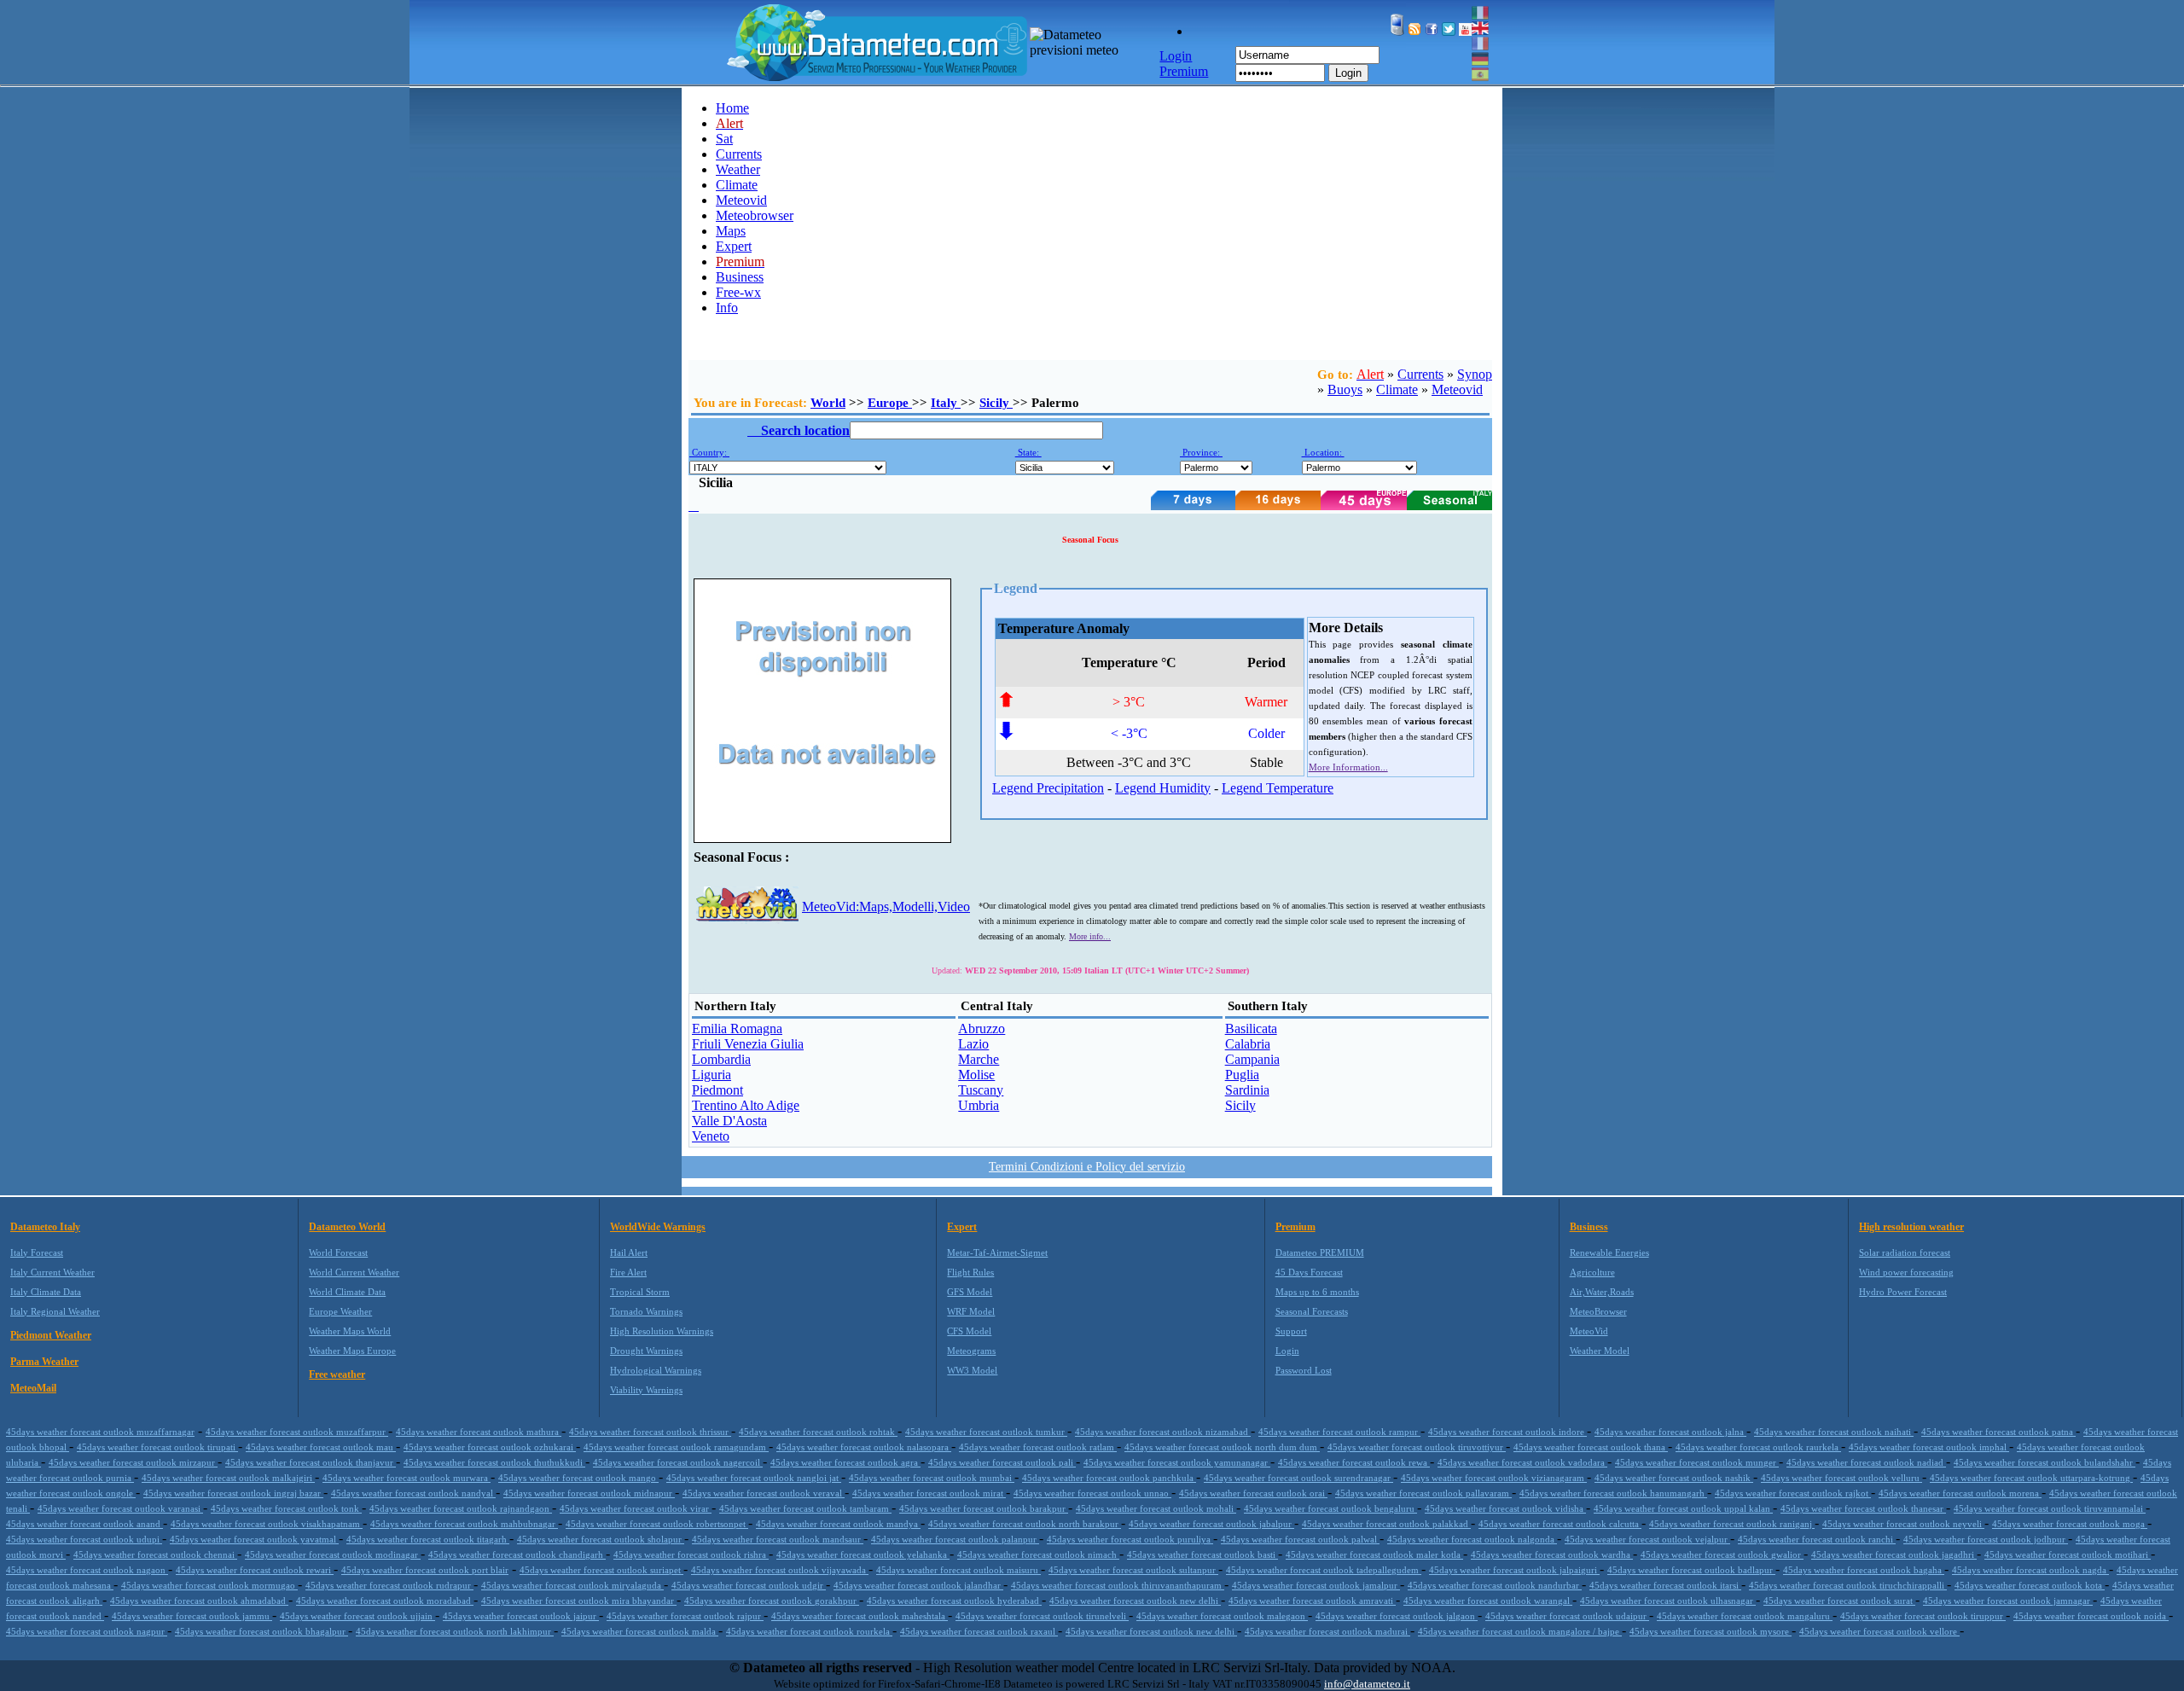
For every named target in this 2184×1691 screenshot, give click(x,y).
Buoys (1345, 389)
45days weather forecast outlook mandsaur (778, 1539)
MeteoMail (33, 1388)
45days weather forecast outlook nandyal (413, 1493)
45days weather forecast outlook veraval (764, 1493)
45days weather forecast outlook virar (636, 1508)
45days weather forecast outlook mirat (929, 1493)
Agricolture (1592, 1272)
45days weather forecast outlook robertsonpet (657, 1524)
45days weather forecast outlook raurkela (1758, 1447)
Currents (739, 154)
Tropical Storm (640, 1292)
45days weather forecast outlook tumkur (986, 1432)
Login (1348, 73)
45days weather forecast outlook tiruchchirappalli (1848, 1585)
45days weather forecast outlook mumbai (932, 1478)
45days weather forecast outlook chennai (155, 1554)
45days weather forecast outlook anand (84, 1524)
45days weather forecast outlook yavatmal (254, 1539)
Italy (946, 403)
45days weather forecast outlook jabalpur (1211, 1524)
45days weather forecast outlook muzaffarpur (297, 1432)
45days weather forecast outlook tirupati (157, 1447)
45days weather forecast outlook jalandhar (918, 1585)
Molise (976, 1075)
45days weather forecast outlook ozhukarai (490, 1447)
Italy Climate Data (46, 1292)
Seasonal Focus (1090, 540)
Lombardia (721, 1059)
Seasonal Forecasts (1312, 1311)
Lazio (973, 1044)
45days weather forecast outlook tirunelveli (1042, 1616)
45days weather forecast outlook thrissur (650, 1432)
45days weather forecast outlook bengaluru (1330, 1508)
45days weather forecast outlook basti (1202, 1554)
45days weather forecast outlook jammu (192, 1616)
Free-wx (738, 292)
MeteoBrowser (1598, 1311)
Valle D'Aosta (729, 1121)
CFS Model (969, 1331)
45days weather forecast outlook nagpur (87, 1631)
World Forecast (338, 1252)
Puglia (1242, 1075)
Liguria (712, 1075)
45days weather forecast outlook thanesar (1863, 1508)
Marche (979, 1059)
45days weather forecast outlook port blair (425, 1570)
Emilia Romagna (737, 1029)
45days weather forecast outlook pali (1002, 1462)
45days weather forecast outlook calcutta (1560, 1524)
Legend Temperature (1278, 788)
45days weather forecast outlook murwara (407, 1478)
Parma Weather (44, 1362)
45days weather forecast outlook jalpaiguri (1514, 1570)
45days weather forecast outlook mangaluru (1745, 1616)
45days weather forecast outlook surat (1839, 1601)
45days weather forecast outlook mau (321, 1447)
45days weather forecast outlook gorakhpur (772, 1601)
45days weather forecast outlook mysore (1711, 1631)
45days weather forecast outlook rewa (1354, 1462)
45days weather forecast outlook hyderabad (954, 1601)
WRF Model (971, 1311)
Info (727, 308)
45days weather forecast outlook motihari (2068, 1554)
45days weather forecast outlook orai (1253, 1493)
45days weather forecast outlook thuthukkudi (494, 1462)
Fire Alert (628, 1272)
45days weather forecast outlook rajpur (685, 1616)
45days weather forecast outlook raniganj (1732, 1524)
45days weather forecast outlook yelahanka (863, 1554)
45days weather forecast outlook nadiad (1866, 1462)
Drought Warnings (646, 1351)
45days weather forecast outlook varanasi (120, 1508)
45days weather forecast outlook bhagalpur (261, 1631)
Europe (890, 403)
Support (1291, 1331)
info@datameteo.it (1367, 1684)
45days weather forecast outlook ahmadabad (199, 1601)
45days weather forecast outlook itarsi (1665, 1585)
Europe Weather (340, 1311)
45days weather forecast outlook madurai (1327, 1631)
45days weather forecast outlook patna (1998, 1432)
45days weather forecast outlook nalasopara (864, 1447)
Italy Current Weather (52, 1272)
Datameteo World (347, 1227)
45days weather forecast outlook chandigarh (517, 1554)
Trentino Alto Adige (746, 1105)
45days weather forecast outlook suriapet (601, 1570)
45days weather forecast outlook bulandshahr (2045, 1462)
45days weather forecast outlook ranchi (1817, 1539)
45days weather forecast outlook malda (640, 1631)
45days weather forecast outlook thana (1591, 1447)
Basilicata (1251, 1029)
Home (732, 108)
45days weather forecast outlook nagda (2030, 1570)
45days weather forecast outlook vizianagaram (1494, 1478)
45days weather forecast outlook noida (2091, 1616)
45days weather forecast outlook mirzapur (133, 1462)
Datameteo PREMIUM (1320, 1252)
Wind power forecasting (1906, 1272)
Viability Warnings (646, 1390)
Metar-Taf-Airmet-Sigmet (997, 1252)
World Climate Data (347, 1292)
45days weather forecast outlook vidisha (1505, 1508)
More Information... (1348, 767)
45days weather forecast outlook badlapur (1691, 1570)
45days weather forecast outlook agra (845, 1462)
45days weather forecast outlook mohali (1156, 1508)
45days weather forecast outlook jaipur (521, 1616)
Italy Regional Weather (55, 1311)
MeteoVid (1589, 1331)
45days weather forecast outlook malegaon (1222, 1616)
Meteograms (971, 1351)
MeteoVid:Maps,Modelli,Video (886, 907)
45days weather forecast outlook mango (578, 1478)
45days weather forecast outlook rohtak (818, 1432)
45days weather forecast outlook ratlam (1038, 1447)
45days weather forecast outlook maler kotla (1374, 1554)
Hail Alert (629, 1252)
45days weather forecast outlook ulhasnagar (1668, 1601)
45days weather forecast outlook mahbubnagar (464, 1524)
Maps (731, 231)
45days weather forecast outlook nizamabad (1163, 1432)
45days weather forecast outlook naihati (1834, 1432)
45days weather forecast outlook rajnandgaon (461, 1508)
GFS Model (970, 1292)
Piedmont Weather (51, 1335)
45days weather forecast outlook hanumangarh (1613, 1493)
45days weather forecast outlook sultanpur (1133, 1570)
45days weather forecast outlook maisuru (958, 1570)
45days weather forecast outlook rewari (255, 1570)
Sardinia (1247, 1090)
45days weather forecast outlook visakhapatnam (267, 1524)
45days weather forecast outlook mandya (838, 1524)
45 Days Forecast (1309, 1272)
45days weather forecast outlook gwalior (1722, 1554)
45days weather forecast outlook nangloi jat (754, 1478)
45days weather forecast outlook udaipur (1567, 1616)
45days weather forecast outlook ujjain (357, 1616)
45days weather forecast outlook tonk (286, 1508)
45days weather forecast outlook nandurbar (1495, 1585)
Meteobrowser (755, 215)
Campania (1252, 1059)
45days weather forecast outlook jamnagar (2008, 1601)
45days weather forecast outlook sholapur (601, 1539)
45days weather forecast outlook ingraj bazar (233, 1493)
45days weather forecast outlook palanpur (955, 1539)
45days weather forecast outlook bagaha (1864, 1570)
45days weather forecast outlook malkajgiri (228, 1478)
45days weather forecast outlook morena (1960, 1493)
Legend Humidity (1163, 788)
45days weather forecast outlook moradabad (385, 1601)
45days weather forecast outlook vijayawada (780, 1570)
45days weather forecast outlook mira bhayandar (579, 1601)
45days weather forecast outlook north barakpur (1025, 1524)
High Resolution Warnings (662, 1331)
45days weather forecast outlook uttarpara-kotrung (2031, 1478)
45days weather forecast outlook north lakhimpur (455, 1631)
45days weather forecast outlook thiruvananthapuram (1118, 1585)
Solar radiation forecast (1905, 1252)
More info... (1090, 936)
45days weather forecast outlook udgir (749, 1585)
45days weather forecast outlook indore (1507, 1432)
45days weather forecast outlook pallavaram (1423, 1493)
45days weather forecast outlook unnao (1092, 1493)
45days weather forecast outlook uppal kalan (1683, 1508)
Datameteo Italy (45, 1227)
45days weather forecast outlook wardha (1552, 1554)
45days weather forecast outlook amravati (1312, 1601)
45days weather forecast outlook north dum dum (1222, 1447)
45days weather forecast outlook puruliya (1130, 1539)
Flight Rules (970, 1272)
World (828, 403)
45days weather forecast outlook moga (2070, 1524)
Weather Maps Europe (352, 1351)
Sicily (996, 403)
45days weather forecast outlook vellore (1879, 1631)
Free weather (337, 1374)
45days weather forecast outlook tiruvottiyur (1417, 1447)
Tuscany (981, 1090)
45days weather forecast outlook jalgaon (1397, 1616)
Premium (1295, 1227)
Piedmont (717, 1090)
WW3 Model (972, 1370)
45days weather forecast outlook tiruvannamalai (2050, 1508)
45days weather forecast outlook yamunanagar (1177, 1462)
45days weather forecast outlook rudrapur (389, 1585)
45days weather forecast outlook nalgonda (1472, 1539)
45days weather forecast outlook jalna (1670, 1432)
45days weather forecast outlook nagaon (87, 1570)
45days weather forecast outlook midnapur (589, 1493)
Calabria (1248, 1044)
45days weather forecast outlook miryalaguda (572, 1585)
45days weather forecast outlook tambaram (805, 1508)
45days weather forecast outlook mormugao (209, 1585)
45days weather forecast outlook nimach (1038, 1554)
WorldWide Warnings (658, 1227)
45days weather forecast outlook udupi (84, 1539)
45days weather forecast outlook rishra (691, 1554)
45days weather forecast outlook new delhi (1135, 1601)
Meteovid (741, 200)
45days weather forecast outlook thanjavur (311, 1462)
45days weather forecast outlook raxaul (979, 1631)
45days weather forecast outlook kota (2030, 1585)
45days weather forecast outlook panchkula (1109, 1478)
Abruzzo (982, 1029)
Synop (1475, 374)
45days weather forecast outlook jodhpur (1986, 1539)
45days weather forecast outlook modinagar (333, 1554)
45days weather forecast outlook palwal (1300, 1539)
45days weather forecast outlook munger (1697, 1462)
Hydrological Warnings (656, 1370)
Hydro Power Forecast (1903, 1292)
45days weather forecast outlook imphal (1929, 1447)
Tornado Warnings (646, 1311)
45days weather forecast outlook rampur (1339, 1432)
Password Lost (1304, 1370)
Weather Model (1600, 1351)
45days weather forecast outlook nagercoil (678, 1462)
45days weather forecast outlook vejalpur (1647, 1539)
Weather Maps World (350, 1331)
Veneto (711, 1136)
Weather (738, 169)
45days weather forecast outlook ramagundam (676, 1447)
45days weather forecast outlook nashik (1674, 1478)
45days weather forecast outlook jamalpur (1316, 1585)
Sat (724, 139)
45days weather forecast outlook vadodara (1522, 1462)
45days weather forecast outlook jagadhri (1894, 1554)
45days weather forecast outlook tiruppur (1923, 1616)
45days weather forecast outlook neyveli (1903, 1524)
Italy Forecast (37, 1252)
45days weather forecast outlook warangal (1488, 1601)
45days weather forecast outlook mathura (479, 1432)
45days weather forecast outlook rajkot (1793, 1493)
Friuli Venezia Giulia (748, 1044)
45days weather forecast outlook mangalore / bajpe (1520, 1631)
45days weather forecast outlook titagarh (428, 1539)
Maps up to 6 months (1317, 1292)
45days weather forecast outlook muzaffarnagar (100, 1432)
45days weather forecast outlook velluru (1841, 1478)
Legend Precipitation (1048, 788)
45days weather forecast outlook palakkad (1386, 1524)
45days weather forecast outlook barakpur (984, 1508)
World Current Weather (354, 1272)
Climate (737, 185)
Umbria (979, 1105)
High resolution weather (1911, 1227)
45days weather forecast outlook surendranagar (1298, 1478)
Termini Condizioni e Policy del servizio (1087, 1167)
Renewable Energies (1609, 1252)
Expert (734, 246)
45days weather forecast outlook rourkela (809, 1631)
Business (740, 277)
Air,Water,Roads (1602, 1292)
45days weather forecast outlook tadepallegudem (1324, 1570)
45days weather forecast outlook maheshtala (860, 1616)
